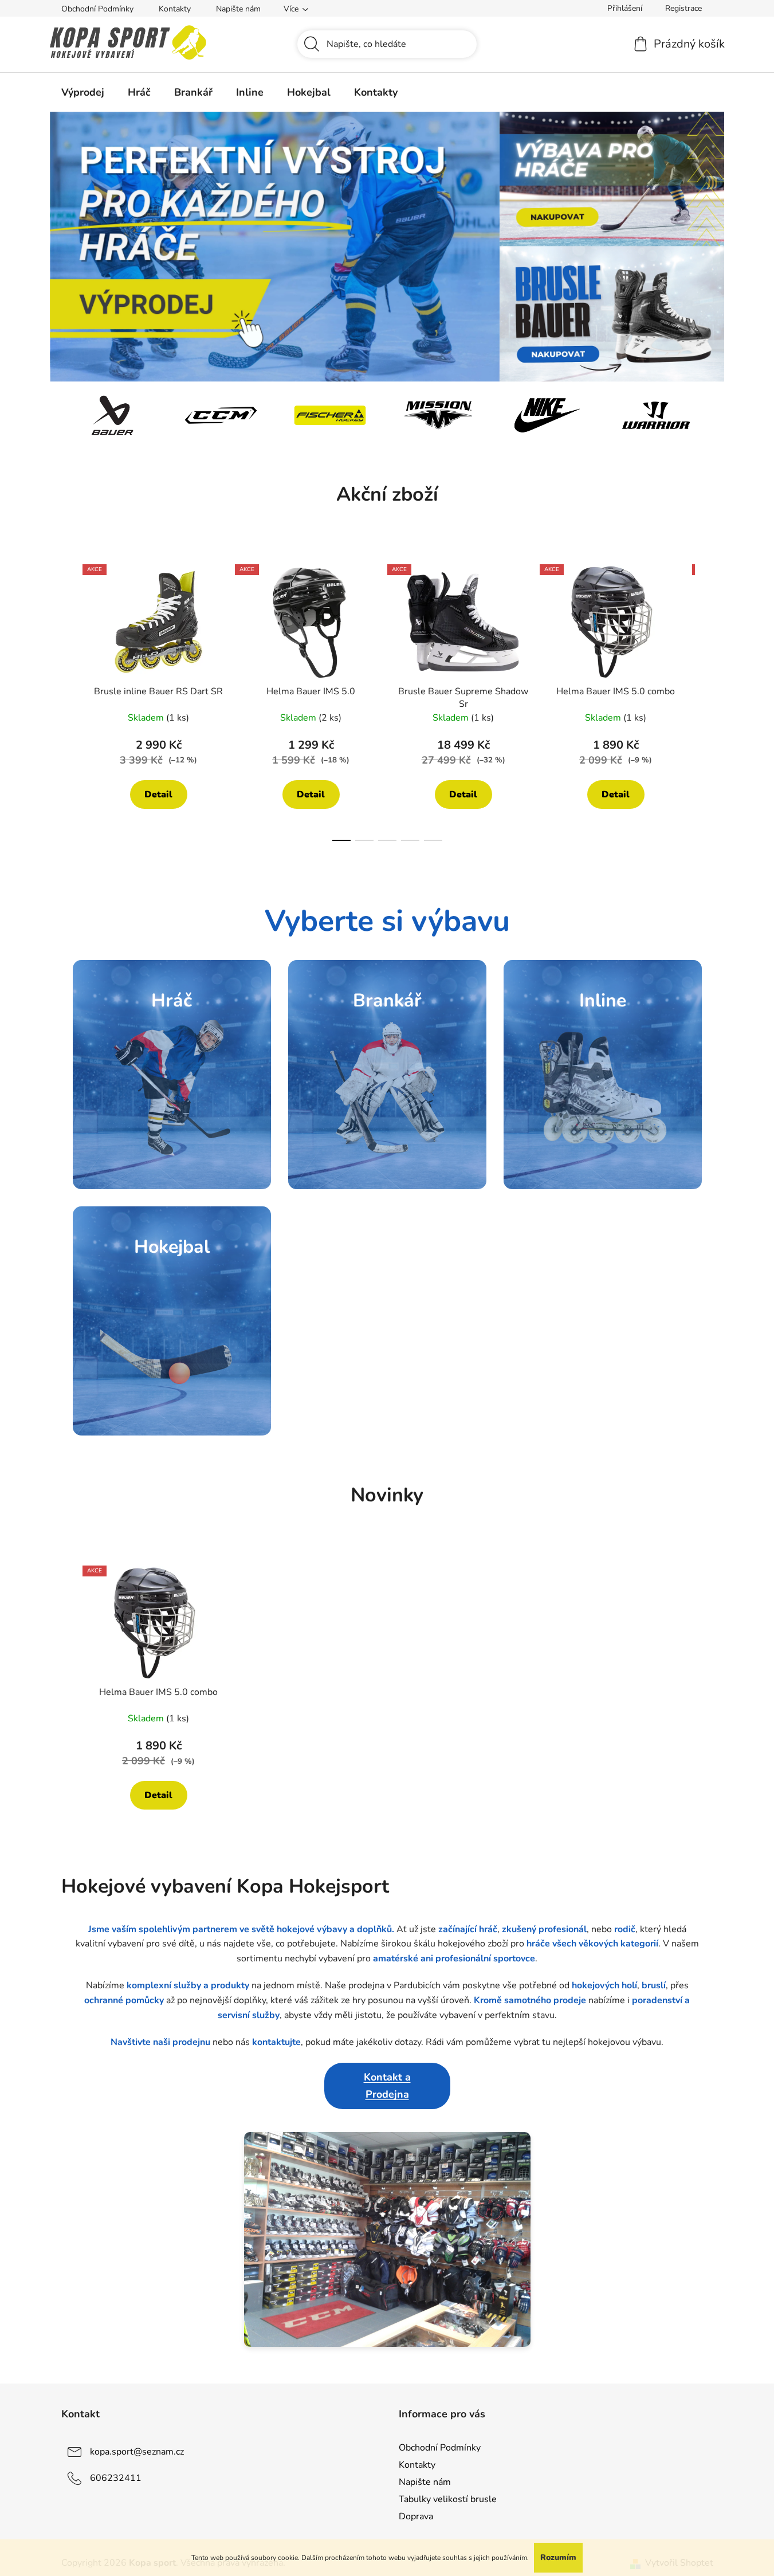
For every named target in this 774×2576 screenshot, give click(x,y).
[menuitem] (83, 92)
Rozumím (558, 2557)
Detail (158, 795)
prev (70, 699)
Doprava (416, 2516)
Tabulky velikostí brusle (448, 2499)
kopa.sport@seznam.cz (137, 2452)
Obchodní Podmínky (97, 9)
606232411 (116, 2478)
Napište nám (238, 9)
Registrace (683, 8)
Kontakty (175, 9)
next (704, 699)
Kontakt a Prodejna (387, 2086)
